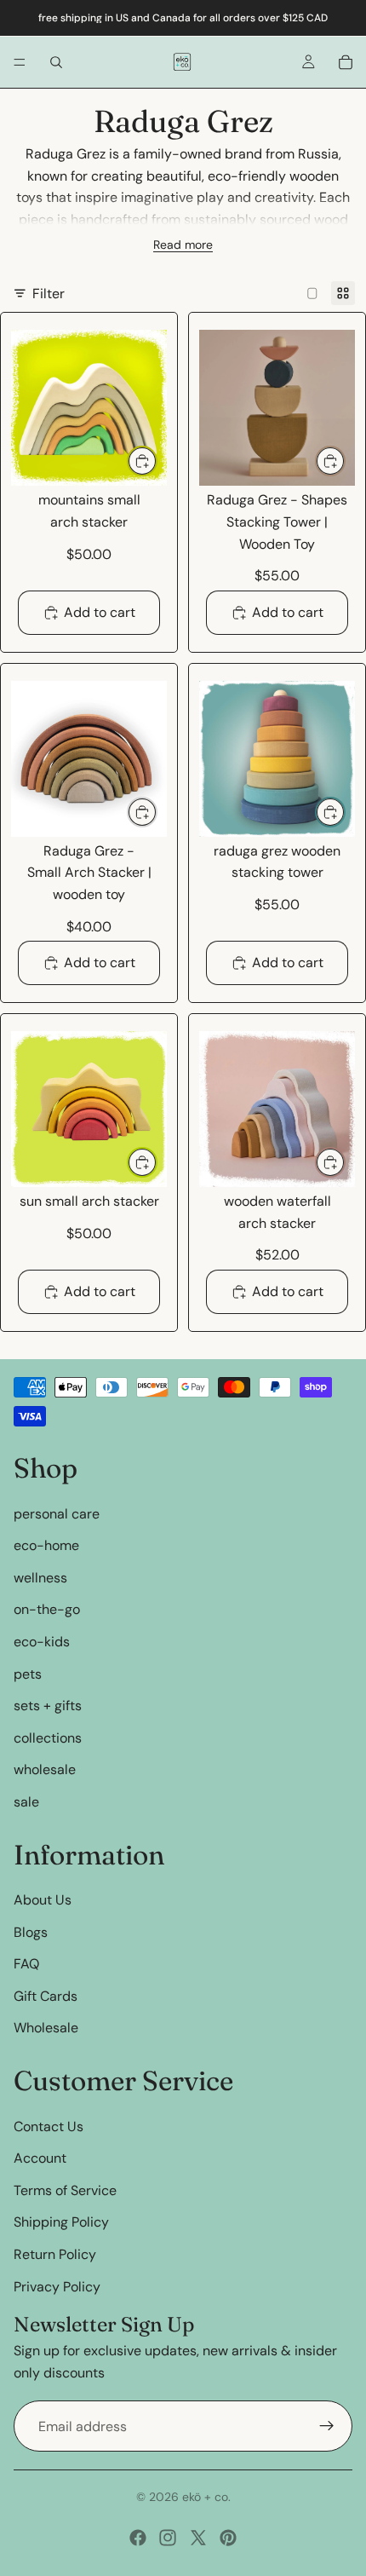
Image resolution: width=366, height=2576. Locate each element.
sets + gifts (48, 1706)
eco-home (46, 1545)
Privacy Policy (57, 2286)
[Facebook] (138, 2538)
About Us (43, 1900)
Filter (49, 294)
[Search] (56, 62)
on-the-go (47, 1609)
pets (28, 1673)
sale (26, 1802)
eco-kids (42, 1642)
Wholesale (46, 2028)
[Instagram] (168, 2538)
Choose (157, 812)
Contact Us (49, 2126)
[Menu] (20, 62)
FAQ (26, 1964)
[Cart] (346, 62)
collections (48, 1738)
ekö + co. (206, 2497)
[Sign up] (327, 2426)
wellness (40, 1578)
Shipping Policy (61, 2222)
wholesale (45, 1769)
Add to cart (100, 612)
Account (40, 2158)
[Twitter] (198, 2538)
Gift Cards (46, 1996)
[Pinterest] (228, 2538)
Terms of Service (65, 2190)
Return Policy (55, 2254)
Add (157, 461)
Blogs (31, 1932)
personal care (57, 1513)
